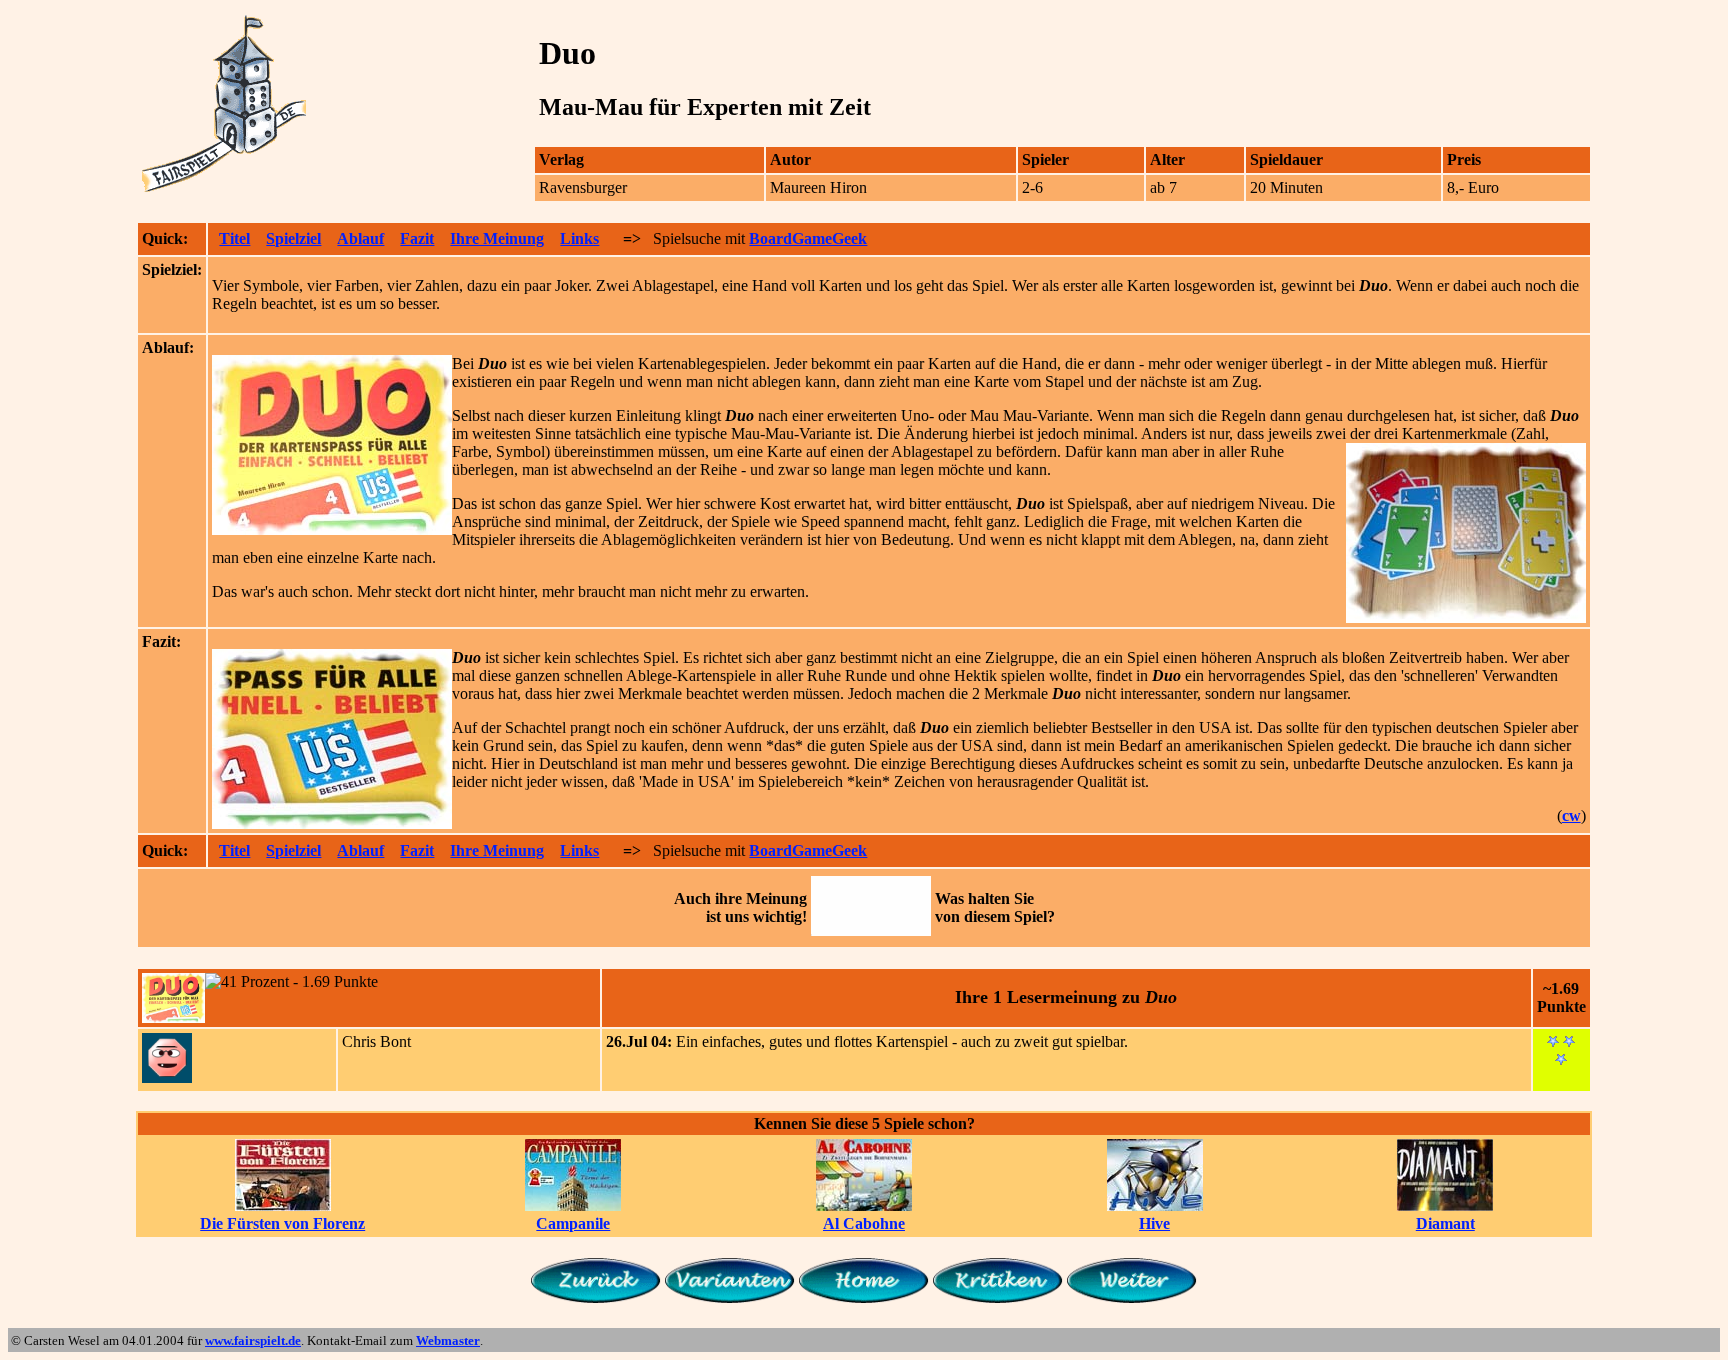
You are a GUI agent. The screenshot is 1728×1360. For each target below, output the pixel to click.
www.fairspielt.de (253, 1340)
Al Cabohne (864, 1223)
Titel (234, 238)
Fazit (417, 238)
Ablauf (360, 238)
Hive (1154, 1223)
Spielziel (293, 238)
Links (579, 238)
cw (1571, 815)
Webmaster (448, 1340)
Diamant (1445, 1223)
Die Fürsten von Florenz (282, 1223)
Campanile (573, 1223)
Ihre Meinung (497, 238)
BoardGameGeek (808, 238)
